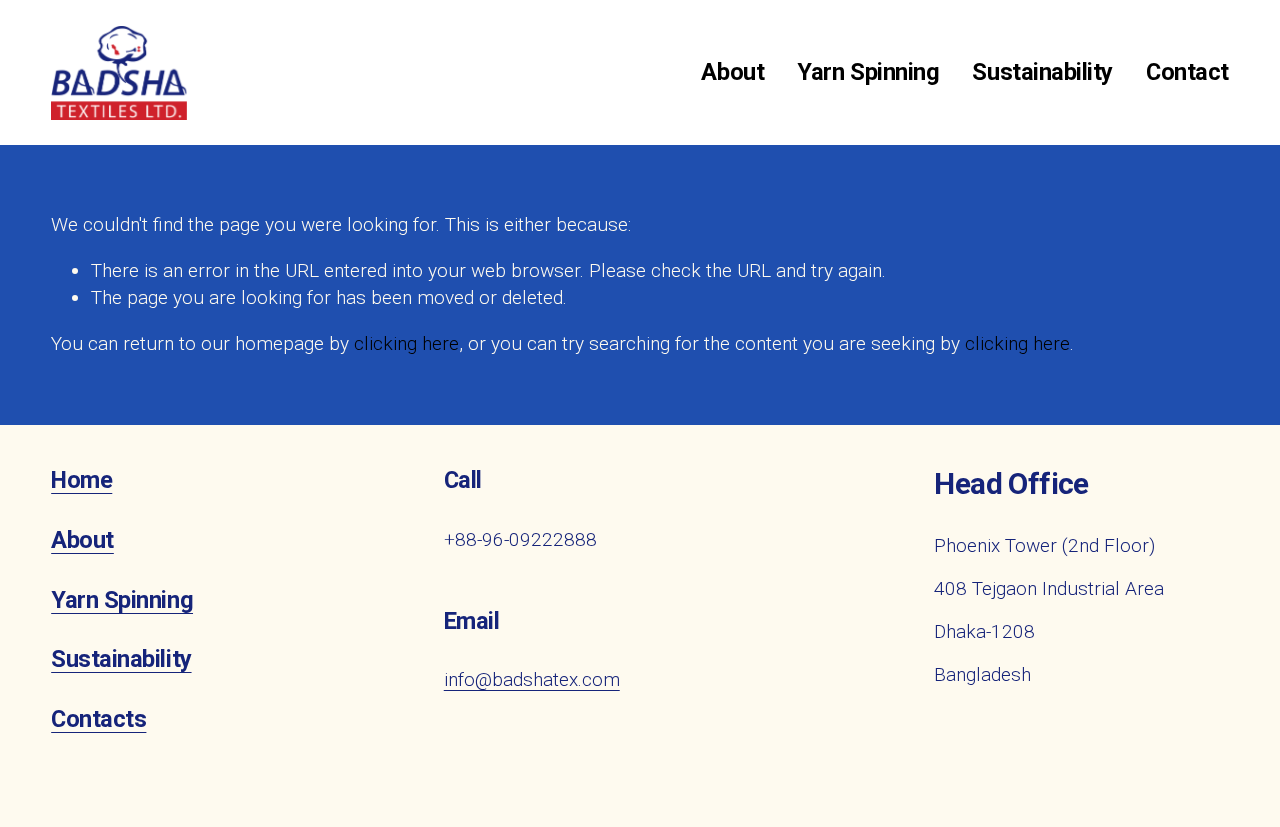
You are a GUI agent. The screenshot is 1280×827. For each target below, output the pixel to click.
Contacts (98, 719)
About (732, 72)
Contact (1187, 72)
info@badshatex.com (532, 679)
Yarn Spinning (868, 72)
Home (81, 480)
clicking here (406, 343)
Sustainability (1042, 72)
